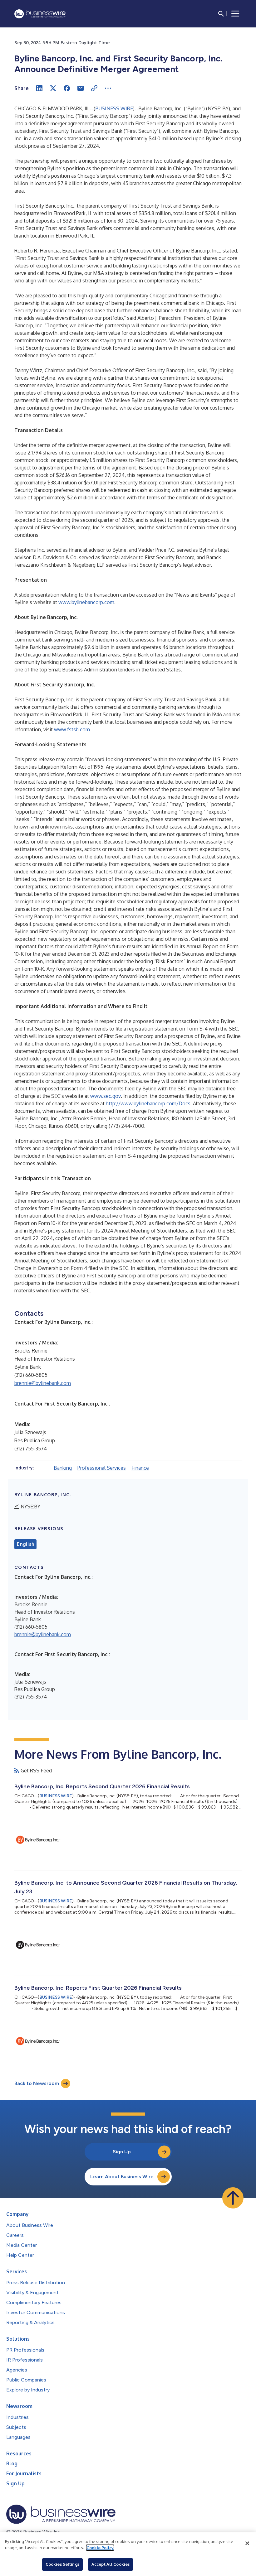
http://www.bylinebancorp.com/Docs (148, 1103)
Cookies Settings (62, 2564)
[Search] (221, 14)
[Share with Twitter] (53, 88)
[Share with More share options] (108, 88)
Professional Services (102, 1468)
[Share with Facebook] (67, 88)
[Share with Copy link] (94, 88)
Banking (63, 1468)
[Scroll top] (233, 2198)
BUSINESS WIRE (114, 108)
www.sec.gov (106, 1096)
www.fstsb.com (72, 729)
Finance (140, 1468)
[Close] (247, 2543)
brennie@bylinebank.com (43, 1383)
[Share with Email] (81, 88)
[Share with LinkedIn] (39, 88)
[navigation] (235, 14)
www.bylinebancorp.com (86, 602)
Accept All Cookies (111, 2564)
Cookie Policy (100, 2548)
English (25, 1544)
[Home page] (40, 14)
